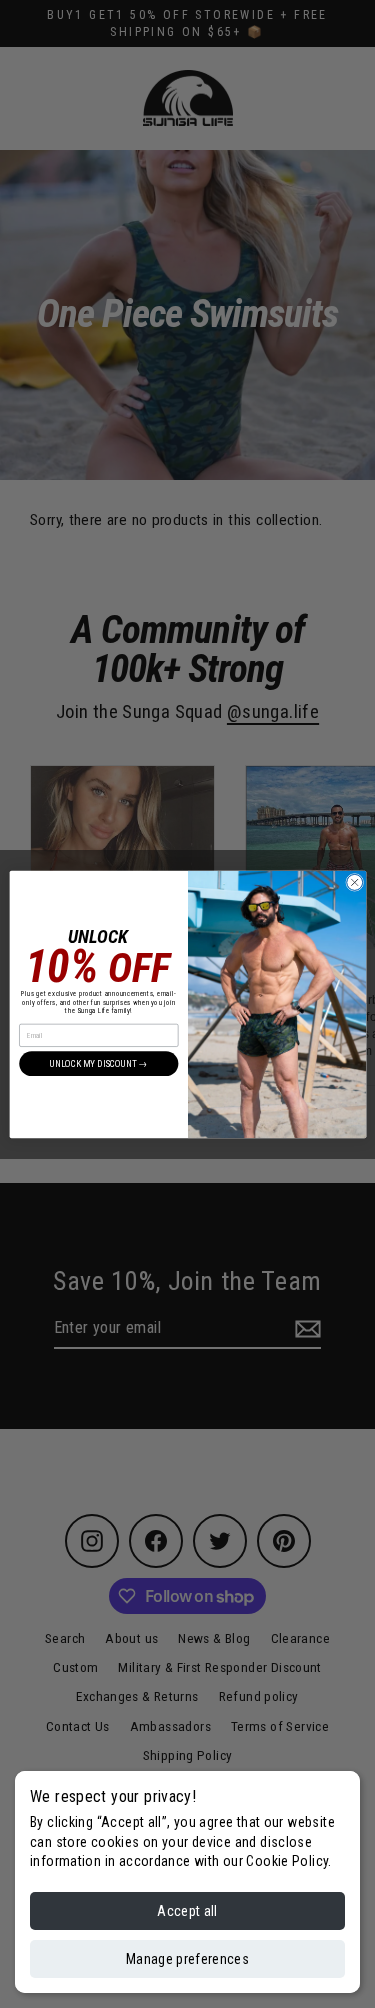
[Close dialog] (354, 882)
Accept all (187, 1911)
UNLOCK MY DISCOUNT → (98, 1063)
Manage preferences (187, 1959)
